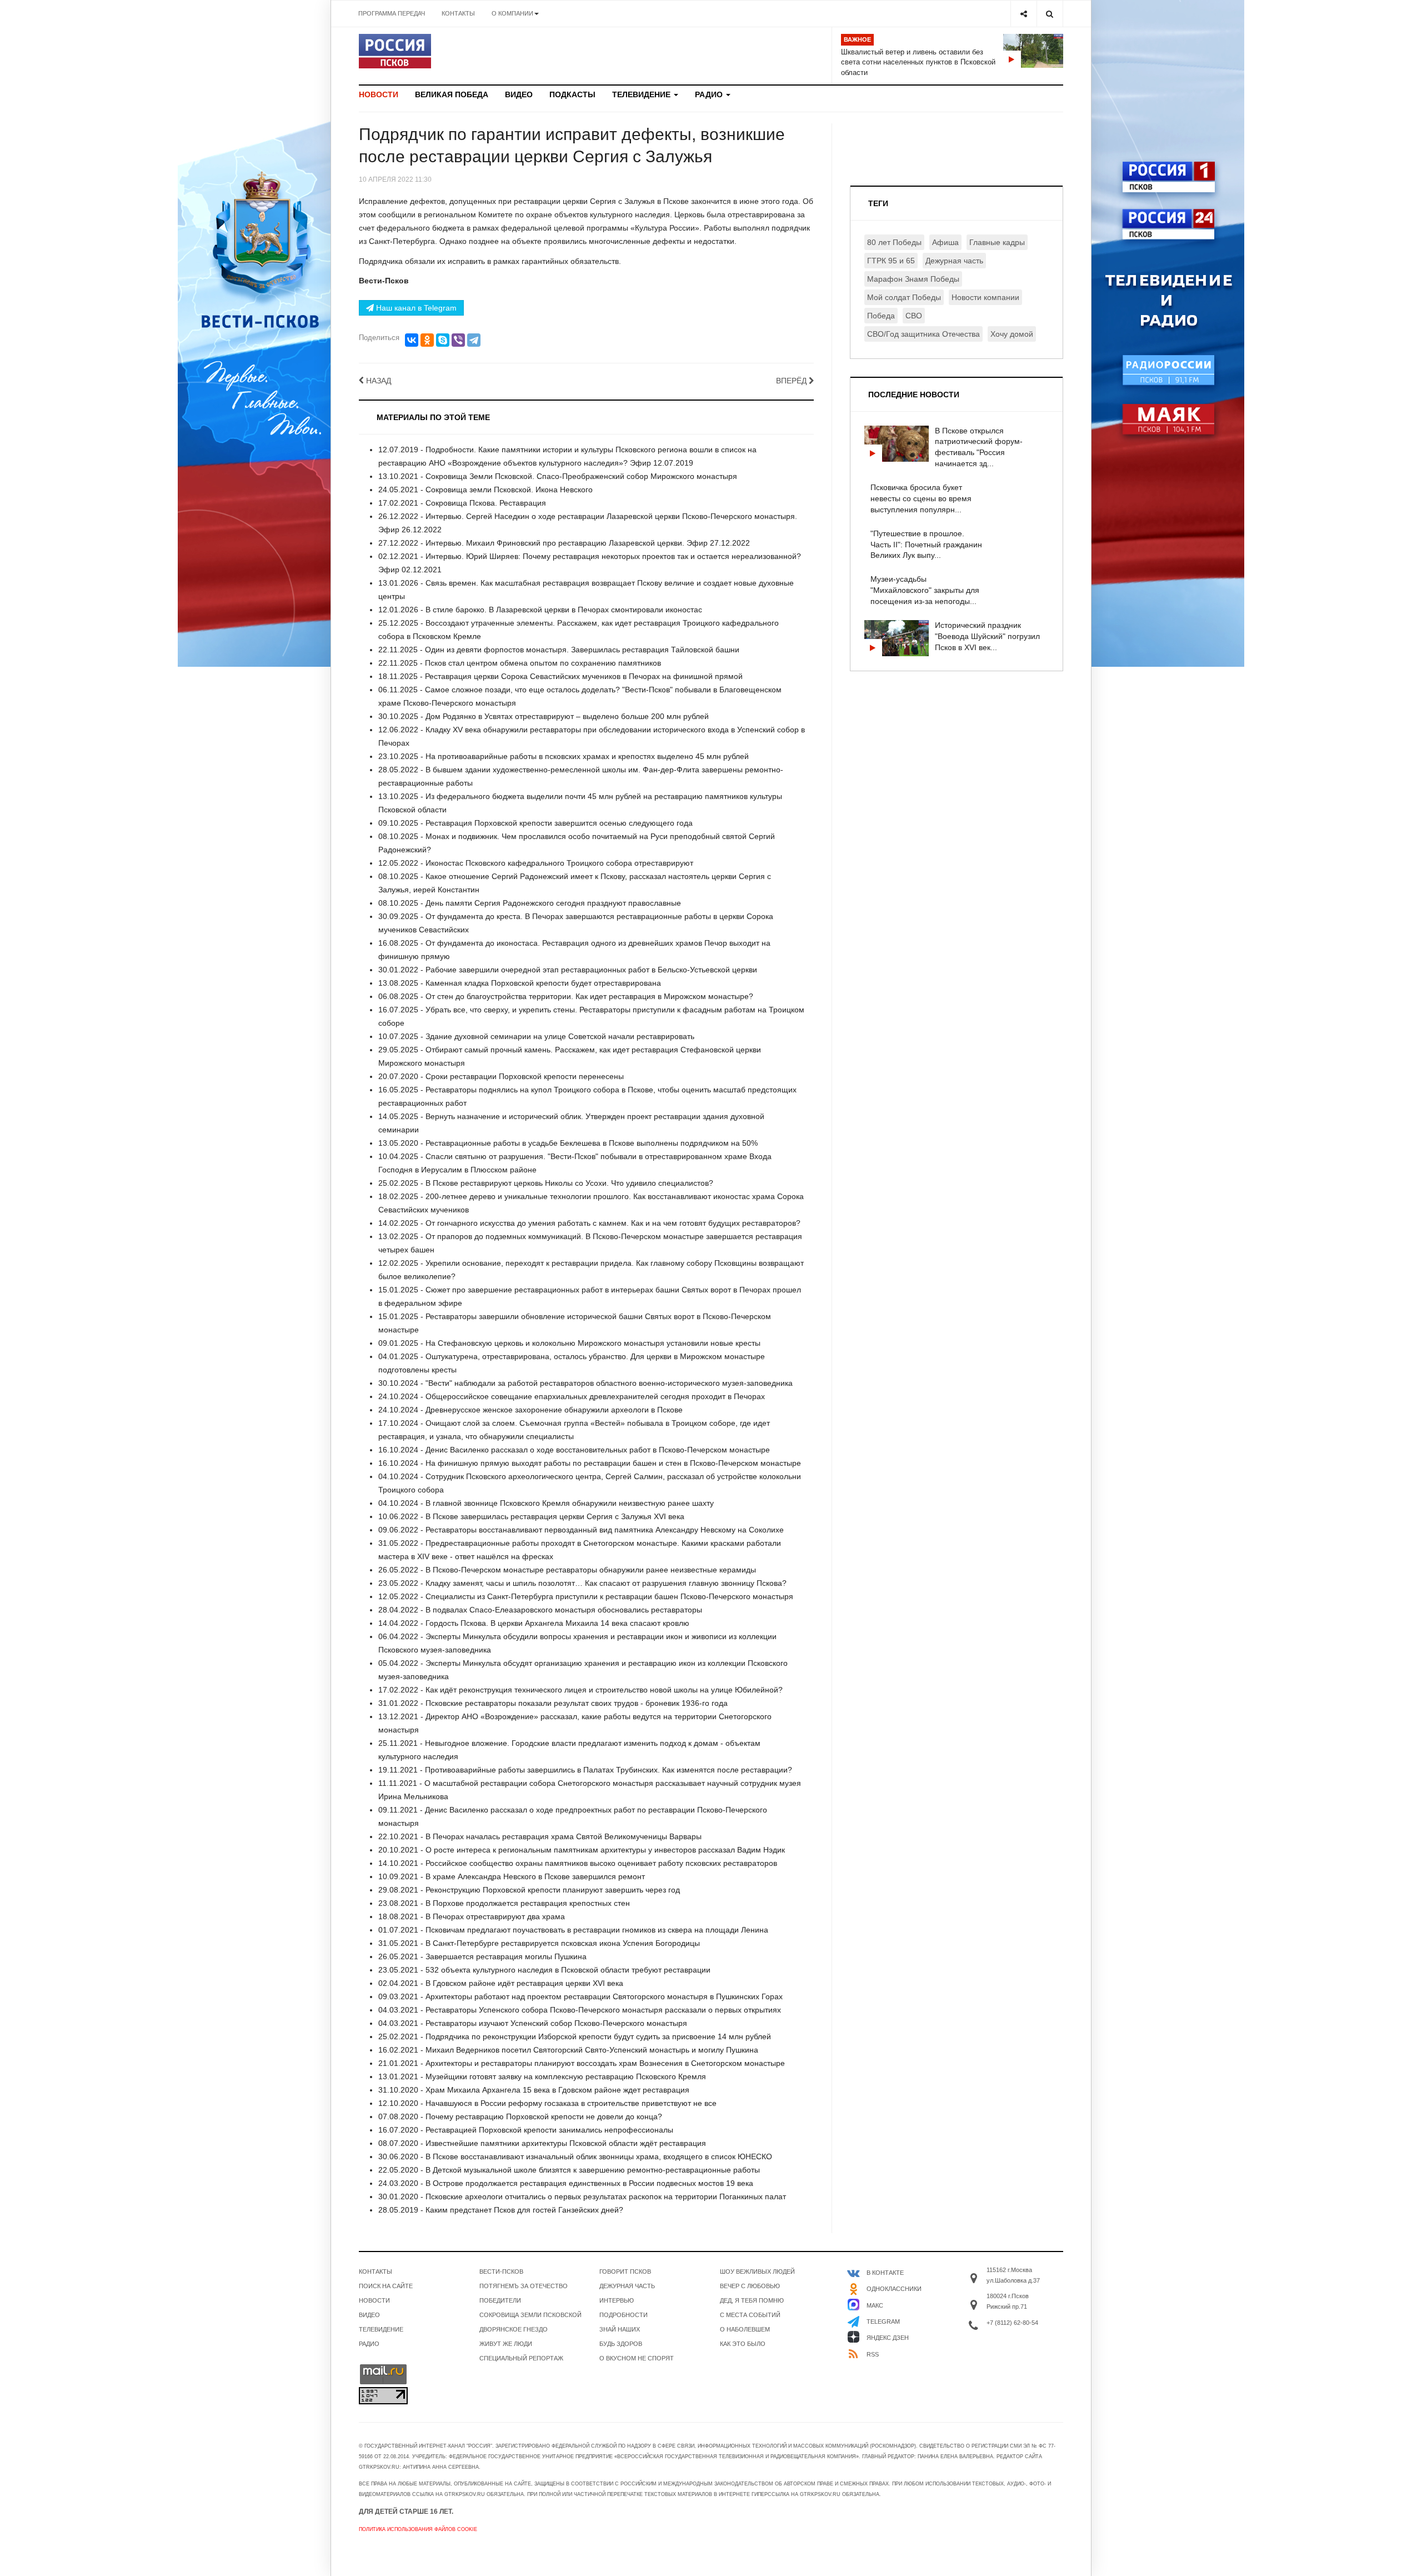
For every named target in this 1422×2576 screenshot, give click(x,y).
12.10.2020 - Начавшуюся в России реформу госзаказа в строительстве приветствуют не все (547, 2103)
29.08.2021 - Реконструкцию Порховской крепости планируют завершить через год (529, 1890)
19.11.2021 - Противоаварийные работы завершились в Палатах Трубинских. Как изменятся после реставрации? (585, 1770)
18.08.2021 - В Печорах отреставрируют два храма (472, 1916)
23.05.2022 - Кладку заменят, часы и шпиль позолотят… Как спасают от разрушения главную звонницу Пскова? (582, 1583)
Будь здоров (621, 2344)
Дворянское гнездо (514, 2329)
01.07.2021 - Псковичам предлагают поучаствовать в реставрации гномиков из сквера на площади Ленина (573, 1930)
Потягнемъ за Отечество (524, 2286)
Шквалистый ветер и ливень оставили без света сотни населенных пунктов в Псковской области (918, 62)
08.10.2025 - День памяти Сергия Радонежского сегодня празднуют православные (530, 903)
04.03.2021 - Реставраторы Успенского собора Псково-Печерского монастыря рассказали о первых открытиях (580, 2010)
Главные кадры (997, 242)
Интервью (617, 2300)
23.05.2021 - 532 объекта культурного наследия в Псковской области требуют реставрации (544, 1970)
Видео (519, 94)
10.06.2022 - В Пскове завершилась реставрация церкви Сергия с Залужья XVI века (531, 1516)
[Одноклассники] (427, 340)
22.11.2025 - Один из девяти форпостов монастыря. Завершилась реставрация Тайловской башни (559, 650)
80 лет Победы (894, 242)
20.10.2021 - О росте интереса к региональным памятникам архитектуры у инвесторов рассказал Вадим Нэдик (582, 1850)
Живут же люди (506, 2344)
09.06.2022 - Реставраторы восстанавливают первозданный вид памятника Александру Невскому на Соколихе (581, 1530)
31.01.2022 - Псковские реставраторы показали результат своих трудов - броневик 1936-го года (553, 1703)
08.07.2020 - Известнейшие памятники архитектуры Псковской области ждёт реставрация (542, 2143)
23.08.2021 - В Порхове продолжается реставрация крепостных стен (504, 1903)
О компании (512, 13)
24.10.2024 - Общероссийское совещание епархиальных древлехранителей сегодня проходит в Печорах (572, 1396)
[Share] (1023, 14)
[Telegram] (474, 340)
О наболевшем (745, 2329)
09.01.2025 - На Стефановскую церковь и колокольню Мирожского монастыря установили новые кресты (569, 1343)
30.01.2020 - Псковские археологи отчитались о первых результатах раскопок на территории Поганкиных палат (582, 2196)
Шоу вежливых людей (757, 2272)
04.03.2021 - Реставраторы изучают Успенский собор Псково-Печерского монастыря (533, 2023)
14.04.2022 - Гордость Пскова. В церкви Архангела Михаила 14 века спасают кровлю (534, 1623)
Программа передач (392, 13)
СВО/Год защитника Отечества (923, 334)
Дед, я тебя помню (752, 2300)
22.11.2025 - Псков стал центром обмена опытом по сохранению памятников (520, 663)
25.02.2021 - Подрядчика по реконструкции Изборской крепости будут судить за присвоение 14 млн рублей (575, 2036)
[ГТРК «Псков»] (395, 51)
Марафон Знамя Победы (913, 279)
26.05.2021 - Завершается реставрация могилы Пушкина (482, 1956)
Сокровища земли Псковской (530, 2315)
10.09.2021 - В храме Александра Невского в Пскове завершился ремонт (512, 1876)
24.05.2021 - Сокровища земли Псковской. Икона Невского (485, 490)
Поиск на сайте (386, 2286)
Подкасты (572, 94)
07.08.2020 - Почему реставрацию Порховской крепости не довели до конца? (520, 2116)
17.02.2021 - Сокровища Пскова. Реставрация (462, 503)
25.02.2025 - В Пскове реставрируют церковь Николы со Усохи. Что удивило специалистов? (546, 1183)
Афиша (945, 242)
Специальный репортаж (521, 2358)
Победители (500, 2300)
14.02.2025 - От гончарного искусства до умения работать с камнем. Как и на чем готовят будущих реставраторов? (589, 1223)
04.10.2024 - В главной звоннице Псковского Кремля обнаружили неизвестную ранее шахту (546, 1503)
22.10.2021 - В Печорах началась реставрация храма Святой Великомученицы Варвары (540, 1836)
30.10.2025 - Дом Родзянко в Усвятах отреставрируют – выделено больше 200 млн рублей (544, 716)
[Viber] (458, 340)
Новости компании (985, 297)
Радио (710, 94)
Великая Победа (452, 94)
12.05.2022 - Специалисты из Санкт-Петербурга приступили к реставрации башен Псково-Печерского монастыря (586, 1596)
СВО (914, 316)
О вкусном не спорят (637, 2358)
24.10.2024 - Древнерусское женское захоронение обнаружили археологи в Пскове (530, 1410)
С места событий (750, 2315)
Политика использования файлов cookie (418, 2529)
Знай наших (620, 2329)
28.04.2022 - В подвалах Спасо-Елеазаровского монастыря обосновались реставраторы (540, 1610)
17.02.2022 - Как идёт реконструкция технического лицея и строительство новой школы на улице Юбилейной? (580, 1690)
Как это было (743, 2344)
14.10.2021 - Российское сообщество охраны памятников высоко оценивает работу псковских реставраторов (578, 1863)
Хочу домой (1012, 334)
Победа (881, 316)
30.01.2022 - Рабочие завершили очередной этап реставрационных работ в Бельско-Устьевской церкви (568, 970)
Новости (379, 94)
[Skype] (443, 340)
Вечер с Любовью (750, 2286)
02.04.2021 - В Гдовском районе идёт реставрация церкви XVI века (501, 1983)
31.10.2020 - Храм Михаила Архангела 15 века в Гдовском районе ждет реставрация (534, 2090)
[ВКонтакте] (412, 340)
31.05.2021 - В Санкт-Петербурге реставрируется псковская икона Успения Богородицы (539, 1943)
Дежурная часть (954, 261)
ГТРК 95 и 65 (891, 261)
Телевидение (642, 94)
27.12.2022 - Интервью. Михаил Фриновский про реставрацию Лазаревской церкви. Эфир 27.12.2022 (564, 543)
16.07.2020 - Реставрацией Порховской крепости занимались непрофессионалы (526, 2130)
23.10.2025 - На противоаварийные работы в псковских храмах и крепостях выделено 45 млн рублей (564, 756)
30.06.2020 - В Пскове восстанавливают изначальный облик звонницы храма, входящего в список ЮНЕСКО (575, 2156)
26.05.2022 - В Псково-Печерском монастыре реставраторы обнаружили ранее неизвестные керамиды (567, 1570)
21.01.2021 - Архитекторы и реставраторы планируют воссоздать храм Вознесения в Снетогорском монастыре (582, 2063)
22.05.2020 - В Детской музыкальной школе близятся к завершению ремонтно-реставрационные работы (569, 2170)
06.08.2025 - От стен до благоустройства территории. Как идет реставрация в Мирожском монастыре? (566, 996)
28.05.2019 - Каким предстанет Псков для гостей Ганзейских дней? (501, 2210)
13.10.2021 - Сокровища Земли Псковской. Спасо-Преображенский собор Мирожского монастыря (558, 476)
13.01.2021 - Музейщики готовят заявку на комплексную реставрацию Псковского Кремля (542, 2076)
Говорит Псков (625, 2272)
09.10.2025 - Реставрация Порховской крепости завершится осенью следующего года (535, 823)
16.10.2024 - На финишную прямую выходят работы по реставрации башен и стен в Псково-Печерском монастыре (590, 1463)
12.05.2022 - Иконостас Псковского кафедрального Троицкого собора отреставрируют (536, 863)
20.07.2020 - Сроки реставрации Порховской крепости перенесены (501, 1076)
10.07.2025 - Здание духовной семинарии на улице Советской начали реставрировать (536, 1036)
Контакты (458, 13)
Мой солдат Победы (904, 297)
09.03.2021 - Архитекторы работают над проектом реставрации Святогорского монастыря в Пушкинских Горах (580, 1996)
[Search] (1050, 14)
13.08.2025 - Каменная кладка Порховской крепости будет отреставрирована (520, 983)
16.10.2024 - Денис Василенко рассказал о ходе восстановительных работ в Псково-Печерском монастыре (574, 1450)
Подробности (624, 2315)
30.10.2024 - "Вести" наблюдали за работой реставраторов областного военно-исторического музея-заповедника (585, 1383)
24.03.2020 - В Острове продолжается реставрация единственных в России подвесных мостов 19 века (566, 2183)
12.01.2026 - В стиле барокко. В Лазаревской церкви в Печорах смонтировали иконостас (540, 610)
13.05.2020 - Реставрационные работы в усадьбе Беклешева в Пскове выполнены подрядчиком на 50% (568, 1143)
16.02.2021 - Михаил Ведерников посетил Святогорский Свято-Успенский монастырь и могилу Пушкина (568, 2050)
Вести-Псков (501, 2272)
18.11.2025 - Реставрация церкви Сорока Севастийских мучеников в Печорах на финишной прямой (560, 676)
